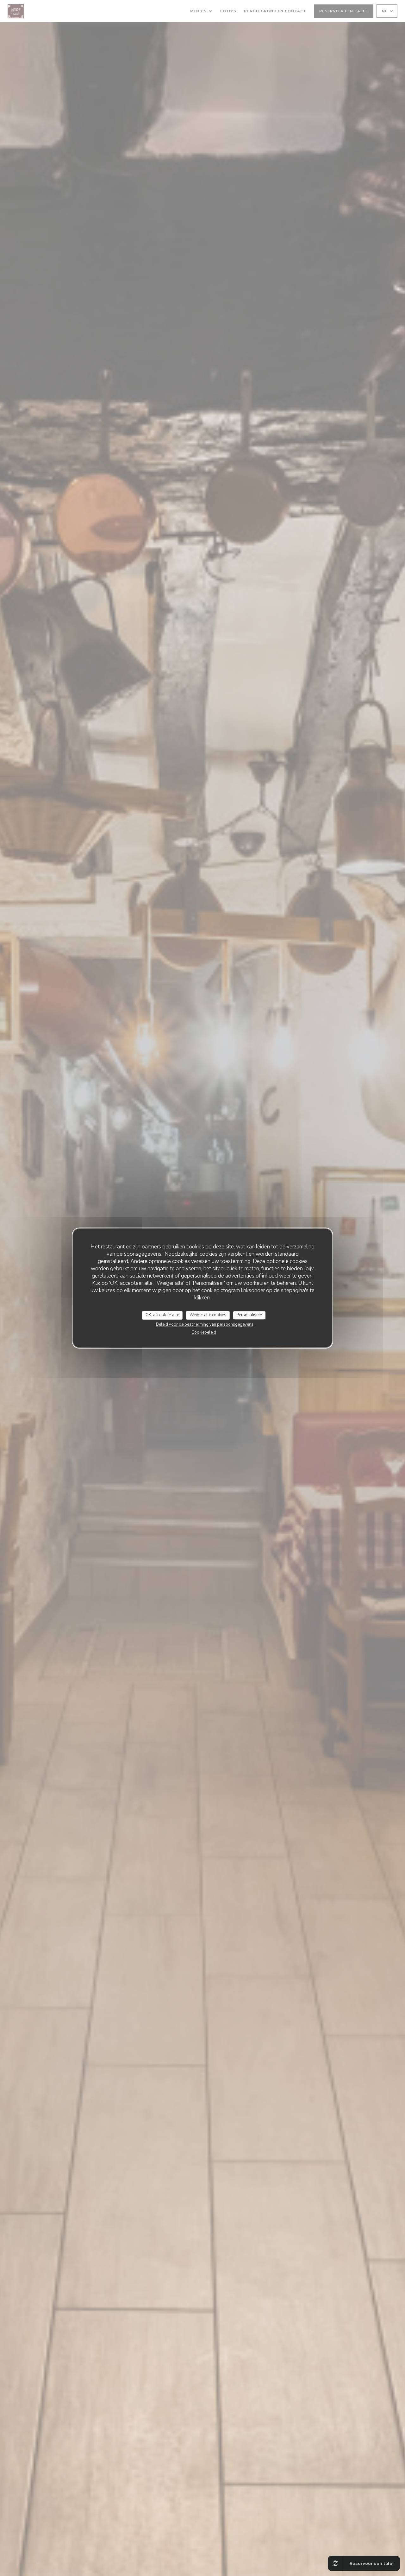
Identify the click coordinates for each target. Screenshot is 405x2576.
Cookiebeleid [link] (204, 1332)
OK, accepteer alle (162, 1315)
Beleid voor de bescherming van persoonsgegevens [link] (205, 1324)
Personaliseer (249, 1315)
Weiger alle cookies (208, 1315)
